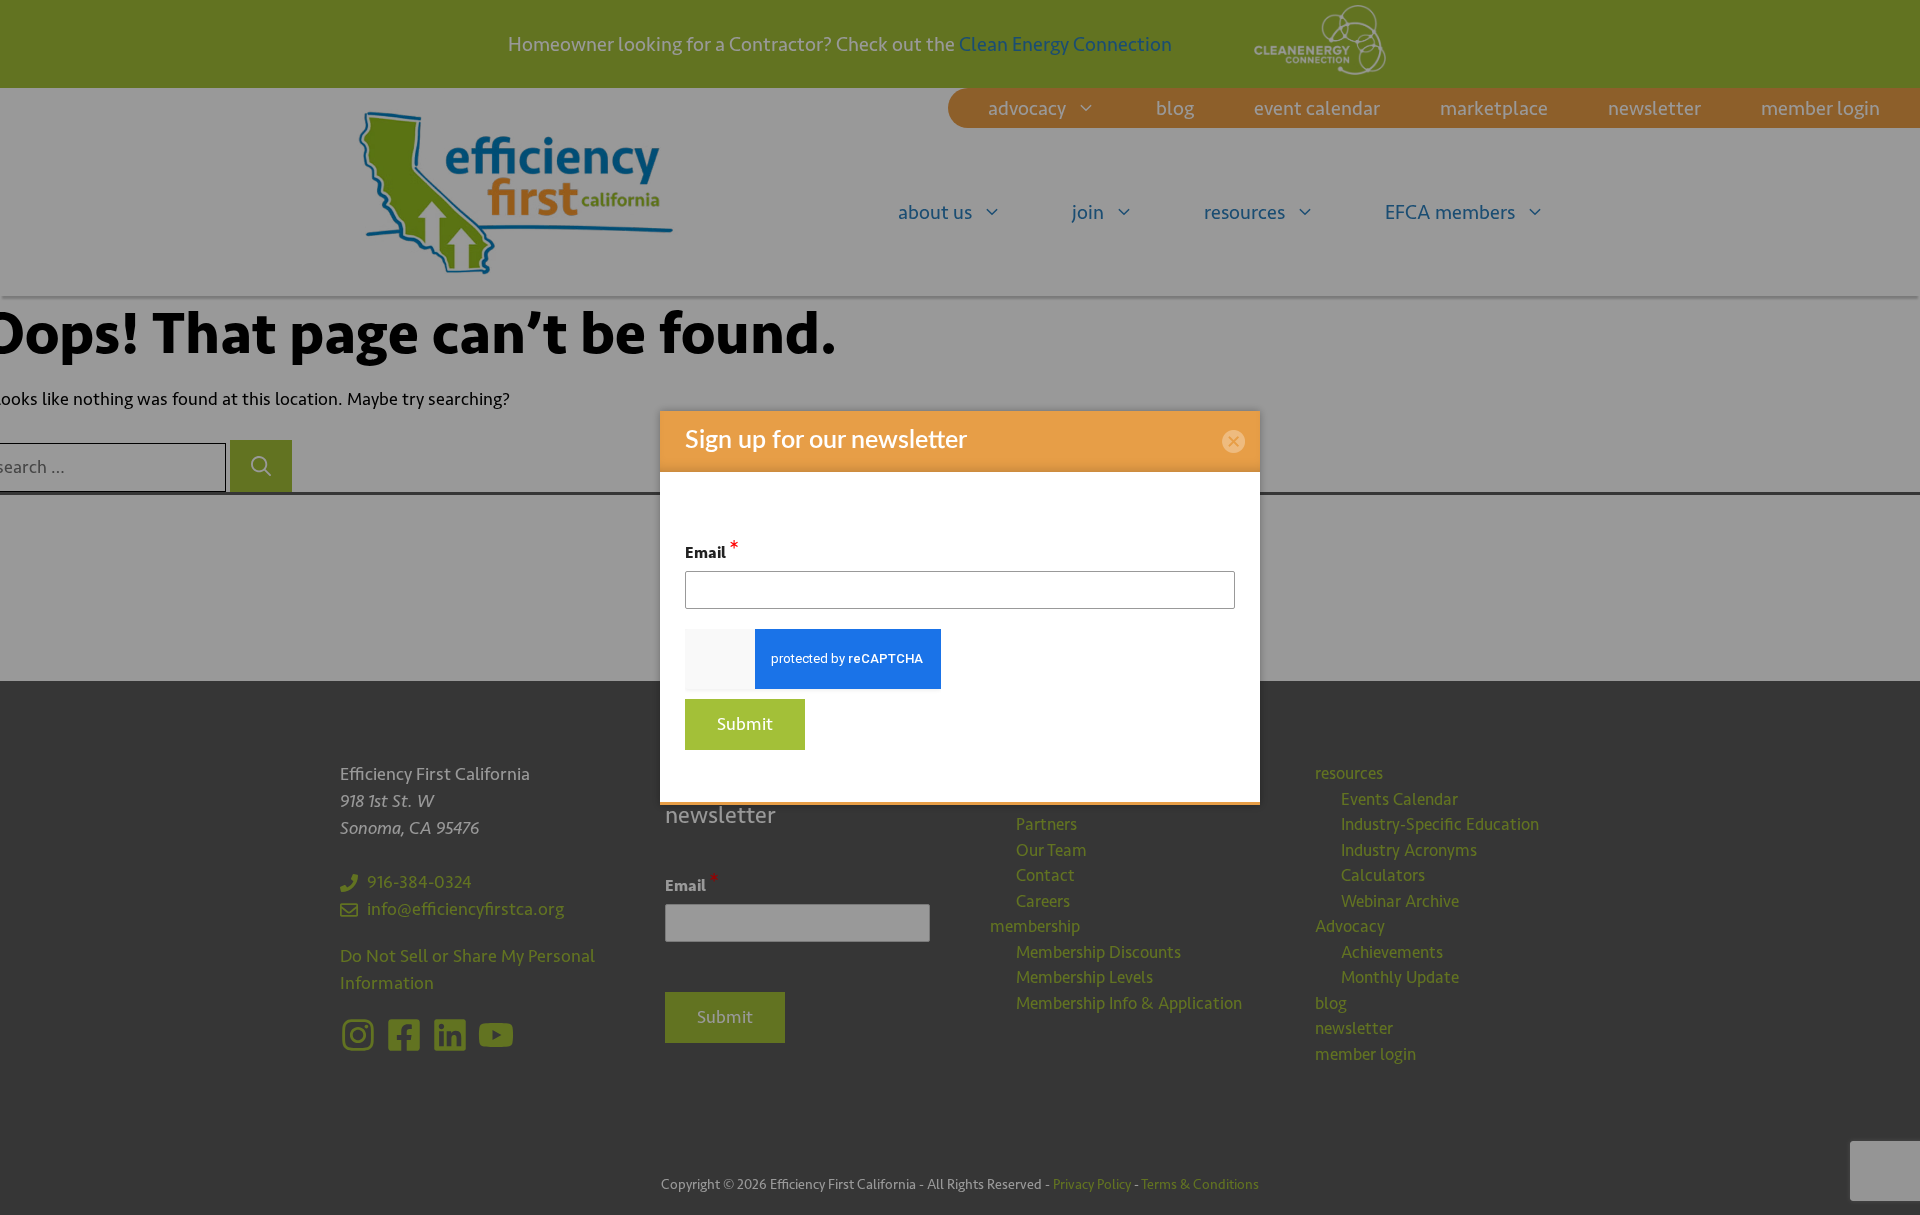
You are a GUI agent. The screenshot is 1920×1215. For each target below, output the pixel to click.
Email (712, 549)
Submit (745, 724)
